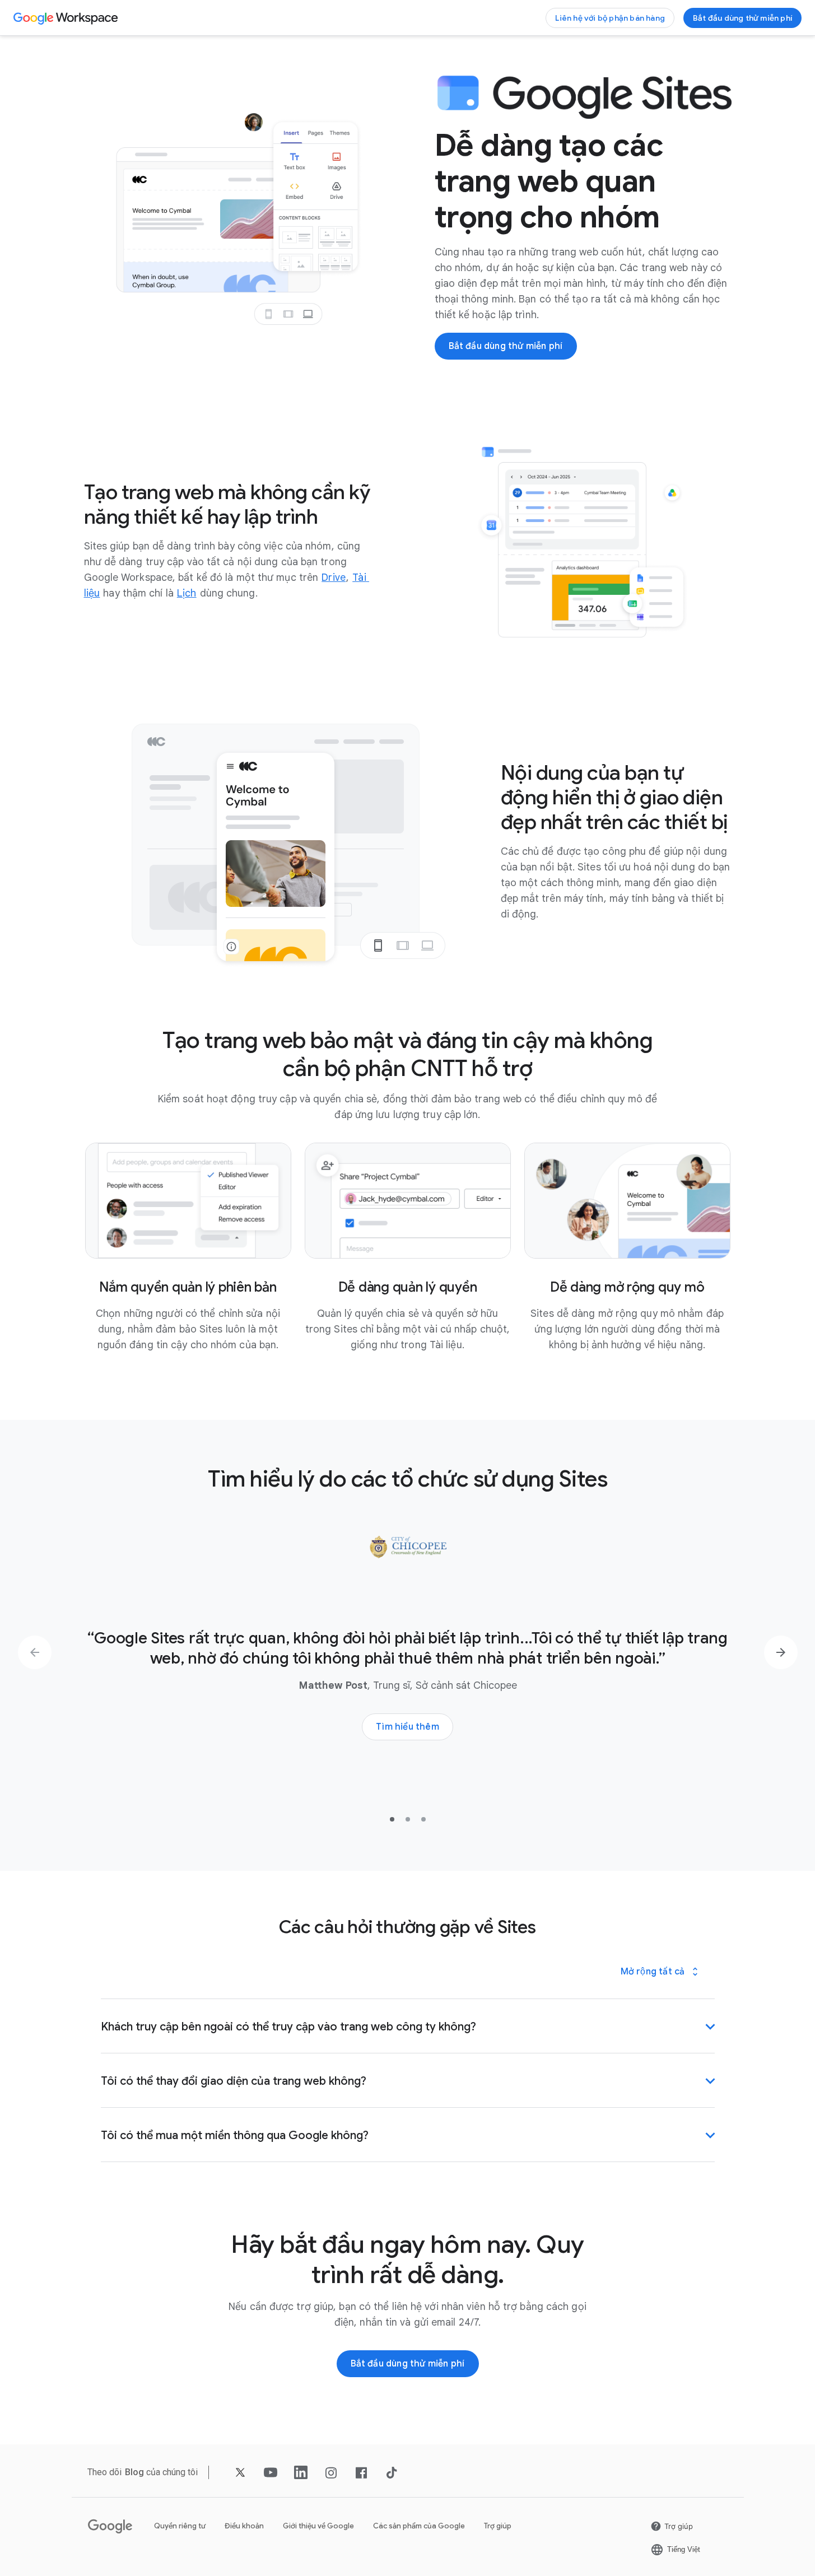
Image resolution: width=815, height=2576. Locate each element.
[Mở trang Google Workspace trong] (67, 18)
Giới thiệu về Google (318, 2526)
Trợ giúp (498, 2526)
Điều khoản (244, 2526)
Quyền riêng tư (180, 2526)
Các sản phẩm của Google (419, 2526)
